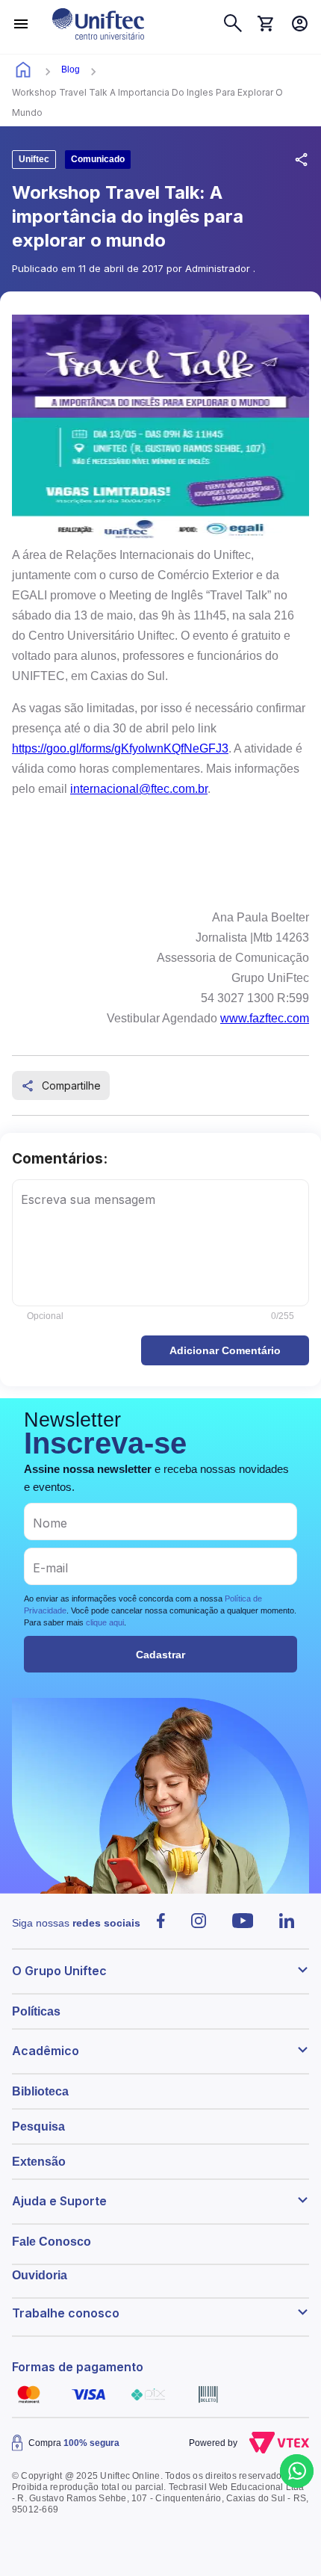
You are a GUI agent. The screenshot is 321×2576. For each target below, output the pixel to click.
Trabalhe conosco (66, 2313)
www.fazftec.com (265, 1018)
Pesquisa (38, 2126)
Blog (71, 70)
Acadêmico (46, 2051)
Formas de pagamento (78, 2367)
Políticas (36, 2011)
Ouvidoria (40, 2275)
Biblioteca (40, 2091)
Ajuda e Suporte (59, 2201)
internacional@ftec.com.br (139, 789)
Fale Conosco (52, 2242)
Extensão (39, 2162)
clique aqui (105, 1622)
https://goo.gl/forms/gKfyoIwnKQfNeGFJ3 (120, 748)
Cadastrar (160, 1655)
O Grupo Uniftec (59, 1971)
